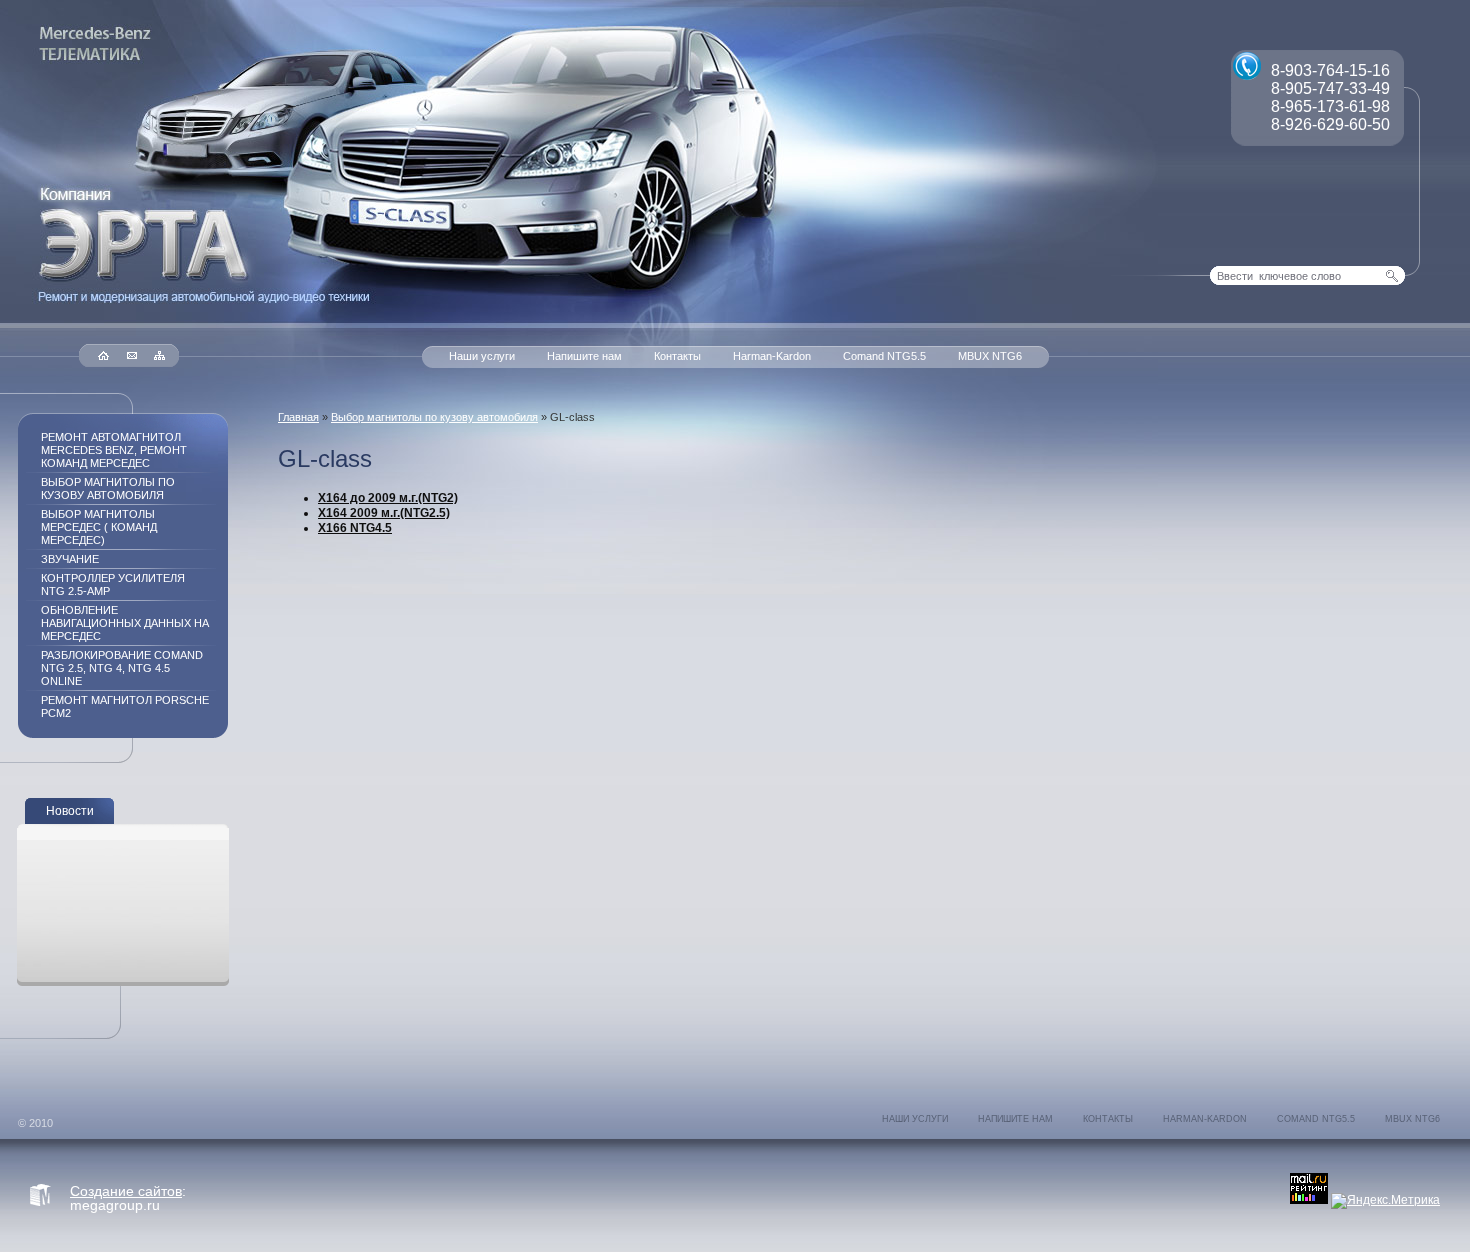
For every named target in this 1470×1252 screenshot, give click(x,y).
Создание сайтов (126, 1191)
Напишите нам (584, 356)
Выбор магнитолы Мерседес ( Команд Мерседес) (99, 527)
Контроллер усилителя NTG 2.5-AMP (113, 584)
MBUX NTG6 (990, 356)
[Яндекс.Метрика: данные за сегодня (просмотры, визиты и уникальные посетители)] (1385, 1201)
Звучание (70, 559)
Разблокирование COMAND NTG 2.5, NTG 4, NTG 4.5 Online (122, 668)
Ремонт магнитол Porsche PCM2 (125, 706)
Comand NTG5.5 (884, 356)
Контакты (677, 356)
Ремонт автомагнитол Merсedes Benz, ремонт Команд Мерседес (114, 450)
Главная (298, 417)
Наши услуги (482, 356)
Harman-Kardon (772, 356)
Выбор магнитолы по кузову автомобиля (434, 417)
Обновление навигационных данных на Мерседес (125, 623)
